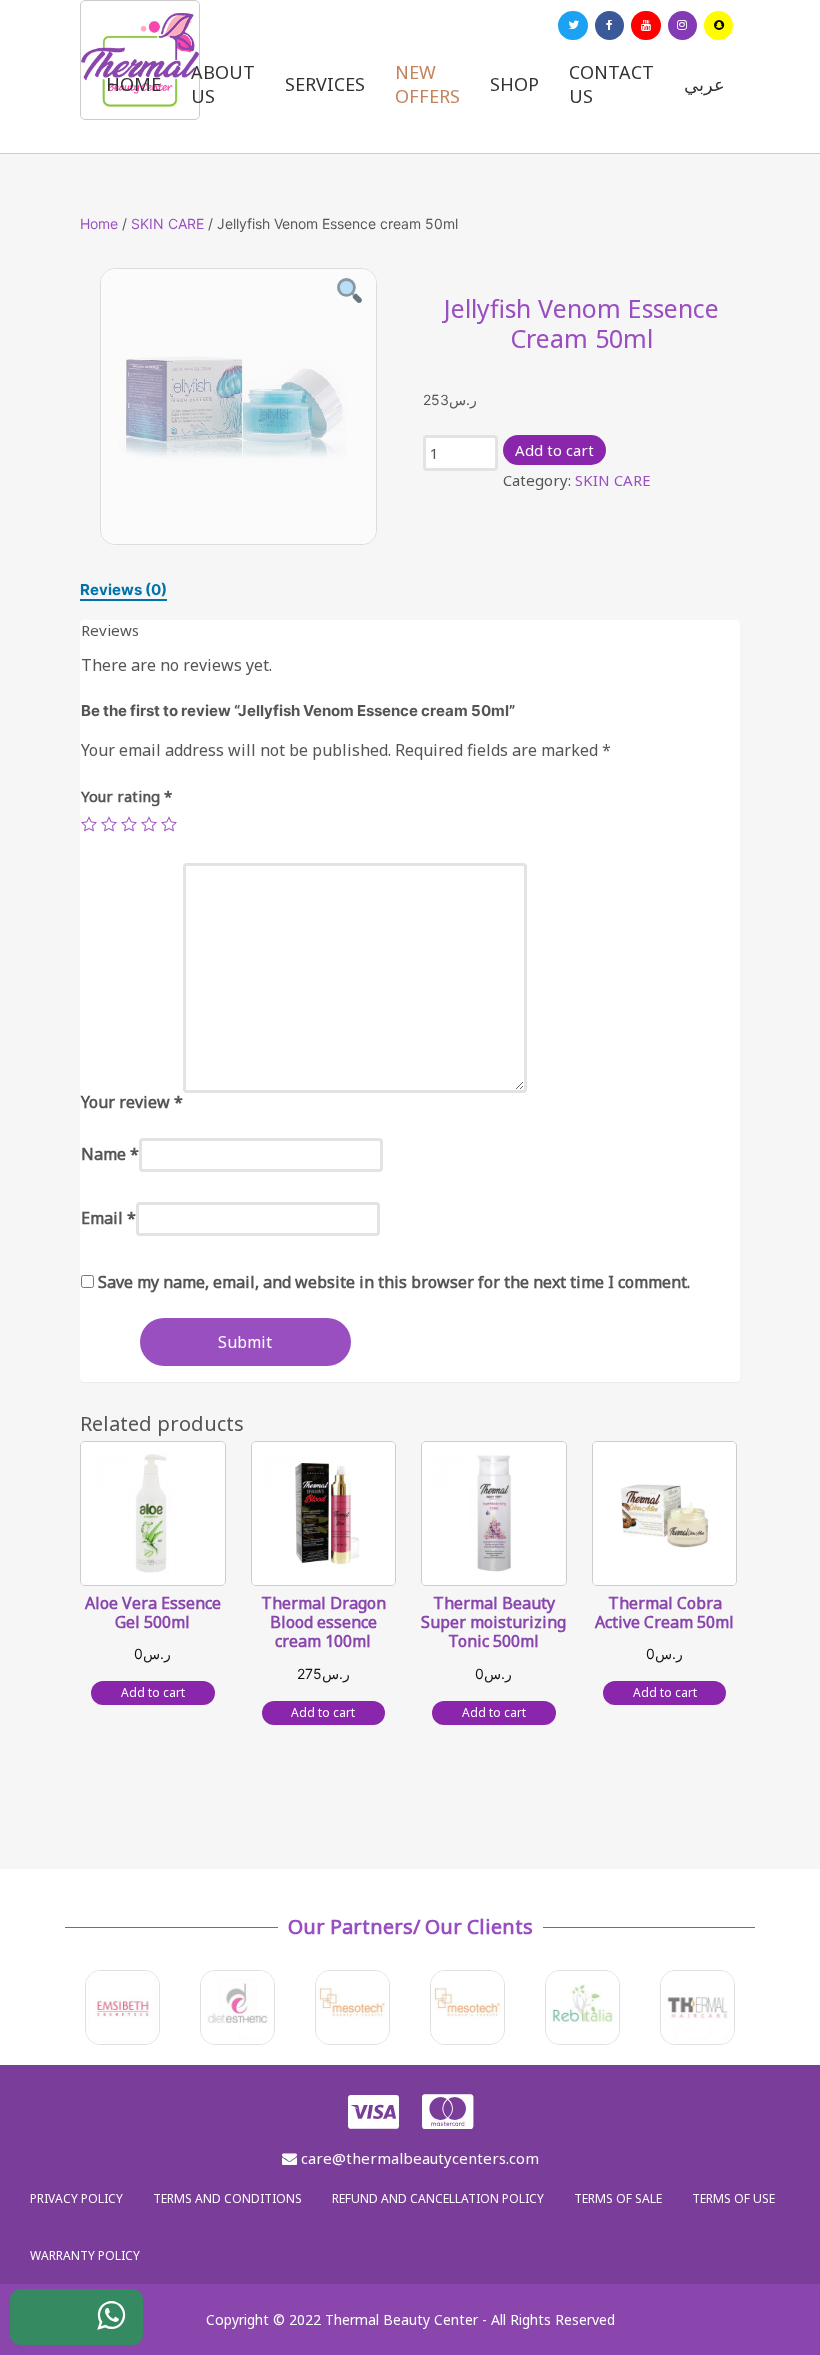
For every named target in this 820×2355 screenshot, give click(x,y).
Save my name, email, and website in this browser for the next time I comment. (394, 1282)
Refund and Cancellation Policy (438, 2198)
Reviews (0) (123, 589)
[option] (238, 406)
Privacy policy (76, 2198)
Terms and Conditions (227, 2198)
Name (110, 1154)
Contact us (611, 84)
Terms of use (733, 2198)
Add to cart (554, 450)
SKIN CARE (167, 223)
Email (108, 1218)
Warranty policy (85, 2255)
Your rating (126, 796)
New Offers (427, 84)
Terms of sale (618, 2198)
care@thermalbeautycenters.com (418, 2158)
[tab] (123, 590)
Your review (132, 1102)
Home (133, 84)
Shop (514, 84)
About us (223, 84)
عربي (704, 84)
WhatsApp (96, 2328)
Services (325, 84)
